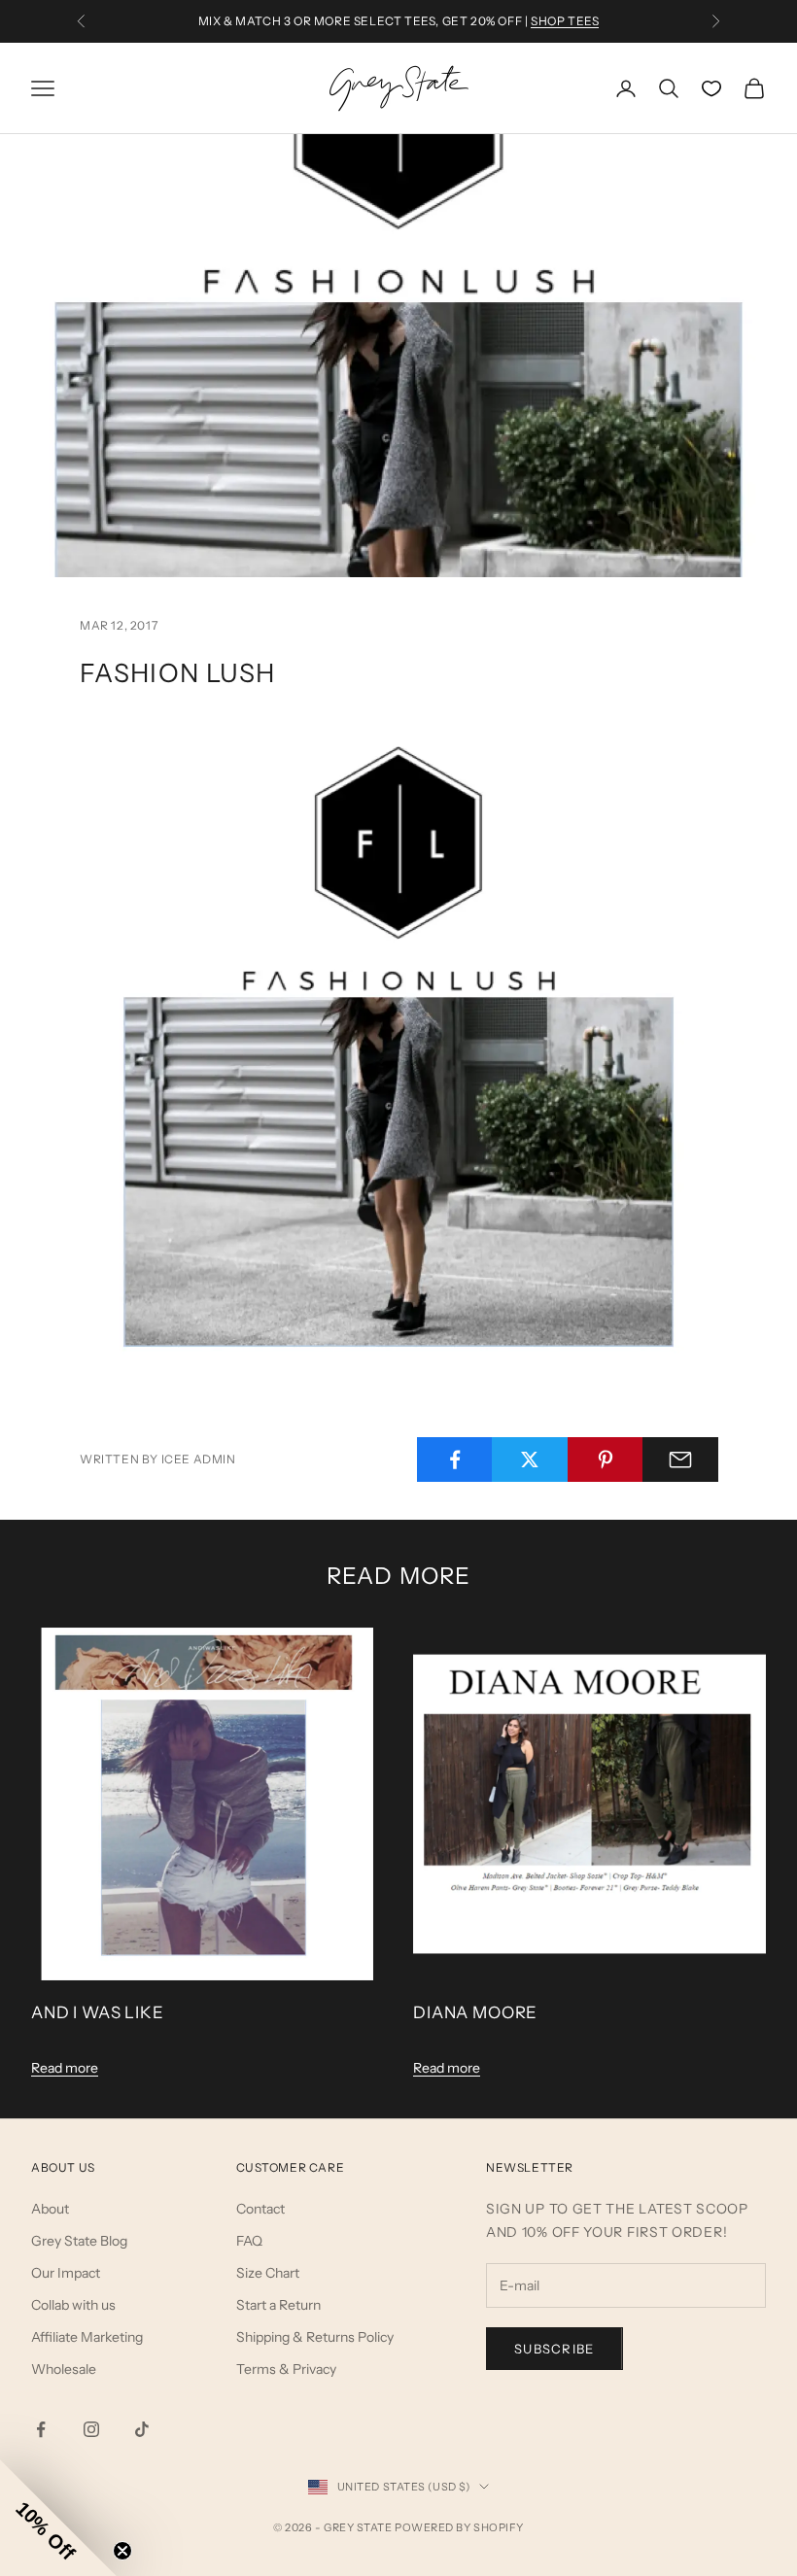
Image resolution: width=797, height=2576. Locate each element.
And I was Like (98, 2012)
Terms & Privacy (286, 2369)
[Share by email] (680, 1460)
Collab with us (73, 2305)
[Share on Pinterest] (606, 1460)
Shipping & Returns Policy (315, 2337)
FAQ (249, 2241)
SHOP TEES (565, 21)
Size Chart (268, 2273)
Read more (65, 2068)
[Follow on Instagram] (91, 2429)
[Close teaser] (122, 2551)
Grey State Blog (79, 2241)
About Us (63, 2167)
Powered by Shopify (459, 2527)
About (50, 2209)
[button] (58, 2518)
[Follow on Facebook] (41, 2429)
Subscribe (554, 2349)
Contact (260, 2209)
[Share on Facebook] (455, 1460)
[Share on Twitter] (530, 1460)
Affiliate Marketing (87, 2337)
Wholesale (64, 2369)
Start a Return (278, 2305)
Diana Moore (475, 2012)
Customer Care (291, 2167)
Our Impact (66, 2273)
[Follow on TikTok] (142, 2429)
